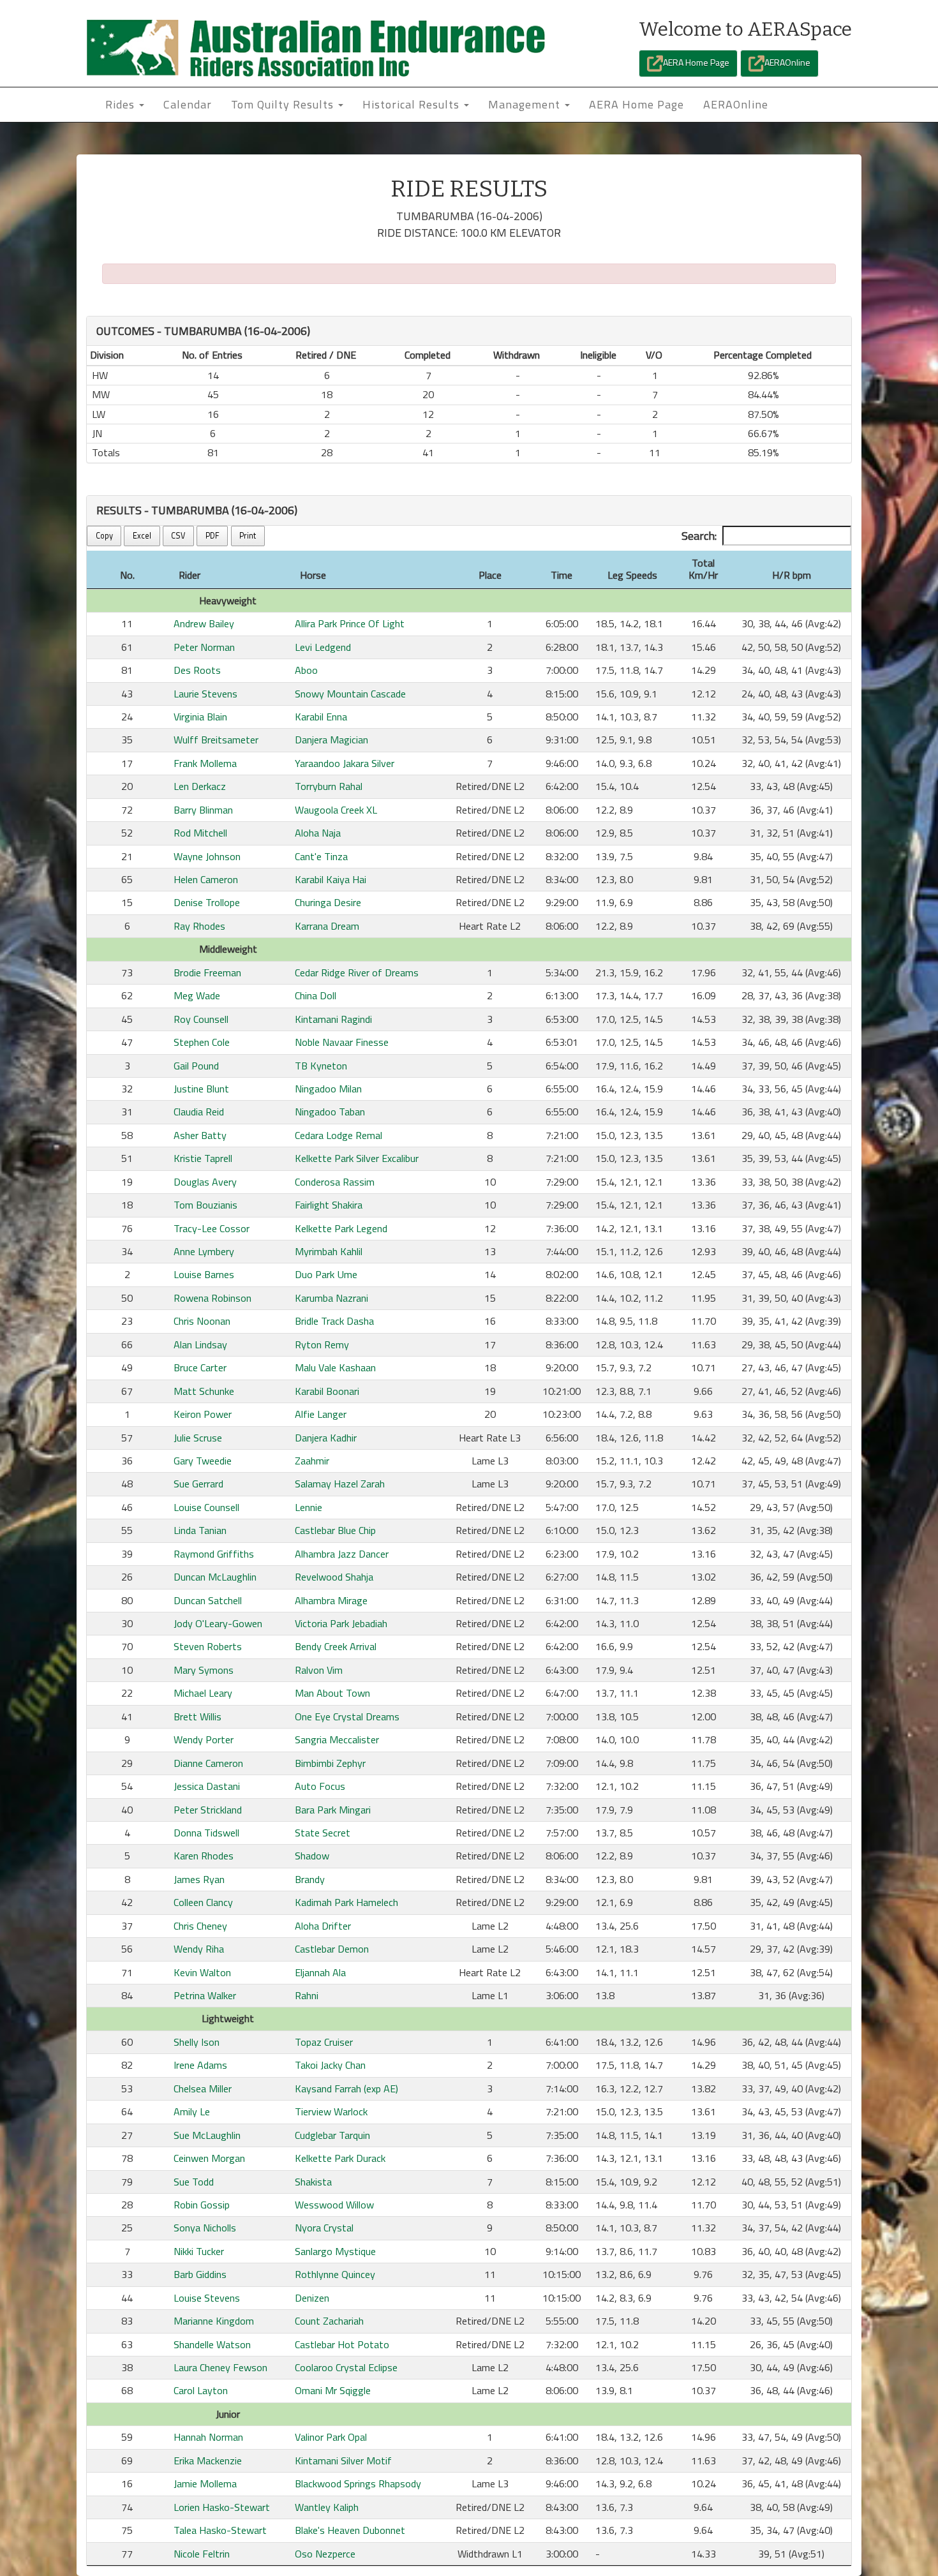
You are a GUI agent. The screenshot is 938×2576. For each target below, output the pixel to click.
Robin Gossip (202, 2205)
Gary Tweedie (203, 1461)
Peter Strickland (208, 1810)
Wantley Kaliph (327, 2507)
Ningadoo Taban (330, 1112)
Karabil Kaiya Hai (331, 879)
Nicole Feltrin (202, 2554)
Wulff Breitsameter (216, 740)
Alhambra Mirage (331, 1600)
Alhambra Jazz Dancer (342, 1554)
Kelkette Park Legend (341, 1228)
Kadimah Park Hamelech (346, 1902)
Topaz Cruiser (324, 2042)
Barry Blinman (203, 810)
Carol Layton (201, 2390)
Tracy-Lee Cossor (212, 1228)
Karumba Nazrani (331, 1298)
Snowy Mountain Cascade (350, 694)
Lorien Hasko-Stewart (222, 2507)
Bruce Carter (200, 1367)
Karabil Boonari (327, 1391)
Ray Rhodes (199, 926)
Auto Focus (320, 1786)
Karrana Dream (327, 926)
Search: (699, 536)
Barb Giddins (200, 2274)
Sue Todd (194, 2182)
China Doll (316, 995)
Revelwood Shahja (334, 1577)
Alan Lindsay (200, 1344)
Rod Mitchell (200, 833)
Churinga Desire (328, 902)
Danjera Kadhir (326, 1438)
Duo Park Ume (326, 1274)
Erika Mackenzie (208, 2461)
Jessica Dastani (207, 1786)
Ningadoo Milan (328, 1089)
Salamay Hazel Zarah (340, 1484)
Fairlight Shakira (329, 1205)
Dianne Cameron (208, 1763)
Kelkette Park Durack (340, 2158)
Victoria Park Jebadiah (341, 1623)
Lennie (309, 1507)
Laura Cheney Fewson (220, 2367)
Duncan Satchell (208, 1600)
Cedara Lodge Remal (339, 1135)
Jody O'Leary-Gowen (218, 1623)
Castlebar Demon (332, 1949)
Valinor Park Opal (331, 2437)
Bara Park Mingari (333, 1810)
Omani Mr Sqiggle (333, 2390)
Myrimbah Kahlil (329, 1251)
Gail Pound (196, 1066)
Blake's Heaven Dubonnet (350, 2530)
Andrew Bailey (204, 623)
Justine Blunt (201, 1089)
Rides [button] (122, 104)
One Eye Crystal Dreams (347, 1716)
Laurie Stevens (205, 694)
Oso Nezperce (325, 2554)
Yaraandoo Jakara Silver (345, 763)
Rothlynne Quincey (335, 2274)
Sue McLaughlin (207, 2135)
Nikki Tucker (199, 2251)
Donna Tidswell (206, 1833)
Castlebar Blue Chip (335, 1530)
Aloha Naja (318, 833)
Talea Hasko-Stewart (220, 2530)
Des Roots (197, 670)
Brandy (310, 1879)
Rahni (307, 1995)
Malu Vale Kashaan (335, 1367)
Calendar (188, 104)
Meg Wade (197, 995)
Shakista (313, 2182)
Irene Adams (200, 2065)
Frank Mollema (205, 763)
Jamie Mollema (205, 2483)
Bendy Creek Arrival (336, 1646)
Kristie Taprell (203, 1158)
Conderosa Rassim (335, 1182)
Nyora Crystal (324, 2228)
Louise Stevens (207, 2298)
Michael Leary (203, 1693)
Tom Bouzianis (205, 1205)
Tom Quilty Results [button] (284, 104)
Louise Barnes (204, 1274)
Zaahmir (312, 1461)
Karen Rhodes (204, 1856)
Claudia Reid (199, 1112)
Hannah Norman (208, 2437)
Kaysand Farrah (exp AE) (346, 2088)
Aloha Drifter (323, 1926)
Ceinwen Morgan (209, 2158)
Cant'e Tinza (321, 856)
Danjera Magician (331, 740)
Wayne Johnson (207, 856)
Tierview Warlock (331, 2111)
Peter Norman (204, 647)
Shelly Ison (197, 2042)
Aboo (306, 670)
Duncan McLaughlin (215, 1577)
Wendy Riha (199, 1949)
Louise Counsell (206, 1507)
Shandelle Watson (212, 2344)
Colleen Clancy (203, 1902)
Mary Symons (204, 1670)
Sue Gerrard (198, 1484)
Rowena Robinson (212, 1298)
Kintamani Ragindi (333, 1019)
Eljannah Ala (320, 1972)
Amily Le (192, 2111)
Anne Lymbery (204, 1251)
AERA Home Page (696, 62)
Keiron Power (203, 1414)
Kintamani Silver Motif (343, 2461)
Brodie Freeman (207, 972)
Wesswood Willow (334, 2205)
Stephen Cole (202, 1042)
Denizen (312, 2298)
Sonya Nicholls (205, 2228)
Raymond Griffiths (214, 1554)
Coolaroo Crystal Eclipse (346, 2367)
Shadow (312, 1856)
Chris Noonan (202, 1321)
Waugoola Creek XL (336, 810)
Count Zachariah (329, 2321)
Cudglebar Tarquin (332, 2135)
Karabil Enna (321, 717)
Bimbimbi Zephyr (330, 1763)
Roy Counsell (201, 1019)
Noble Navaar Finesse (342, 1042)
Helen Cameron (206, 879)
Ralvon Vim (319, 1670)
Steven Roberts (208, 1646)
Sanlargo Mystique (335, 2251)
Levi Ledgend (323, 647)
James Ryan (199, 1879)
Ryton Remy (322, 1344)
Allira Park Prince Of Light (350, 623)
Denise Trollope (207, 902)
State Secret (323, 1833)
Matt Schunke (204, 1391)
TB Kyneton (321, 1066)
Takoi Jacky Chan (330, 2065)
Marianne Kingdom (214, 2321)
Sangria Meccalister (337, 1739)
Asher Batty (200, 1135)
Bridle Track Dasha (334, 1321)
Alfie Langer (321, 1414)
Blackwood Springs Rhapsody (358, 2483)
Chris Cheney (200, 1926)
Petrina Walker (205, 1995)
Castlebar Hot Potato (342, 2344)
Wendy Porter (204, 1739)
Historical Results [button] (413, 104)
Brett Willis (197, 1716)
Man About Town (332, 1693)
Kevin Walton (202, 1972)
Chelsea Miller (203, 2088)
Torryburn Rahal (329, 786)
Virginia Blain (200, 717)
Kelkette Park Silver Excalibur (357, 1158)
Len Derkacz (200, 786)
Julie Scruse (198, 1438)
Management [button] (526, 104)
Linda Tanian (200, 1530)
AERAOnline (787, 62)
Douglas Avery (205, 1182)
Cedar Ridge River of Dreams (357, 972)
